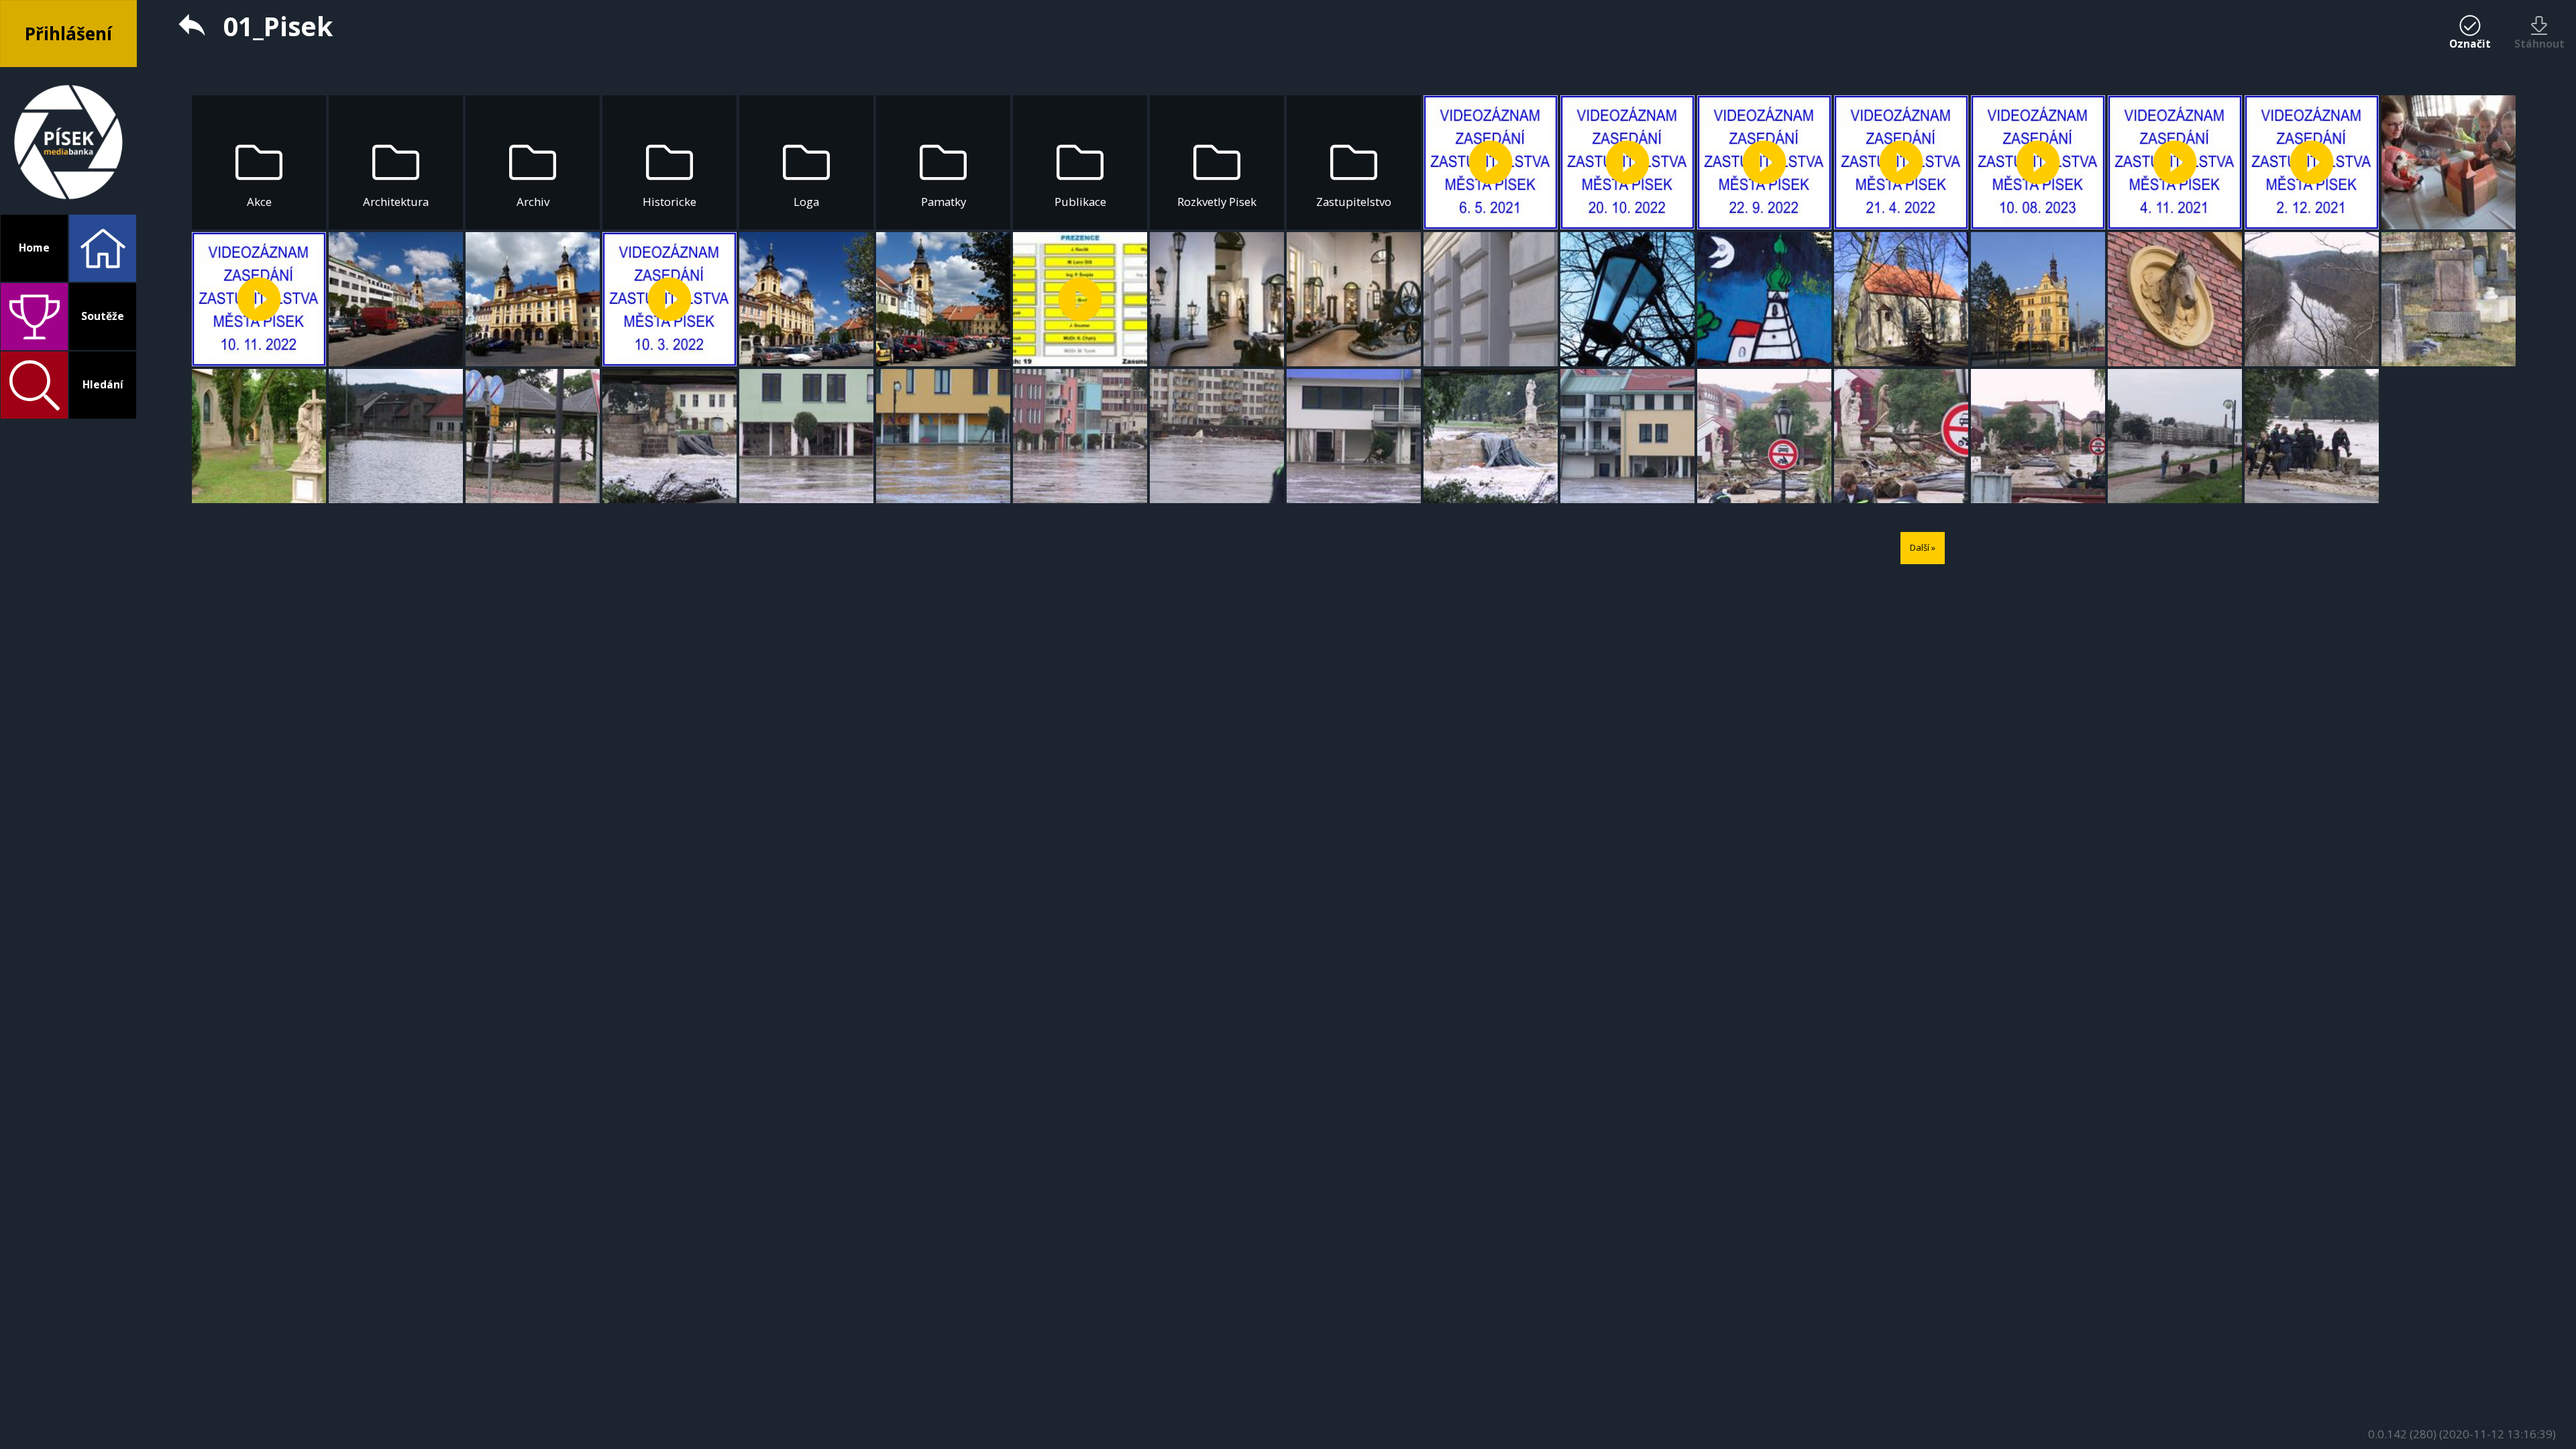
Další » (1923, 547)
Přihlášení (68, 34)
